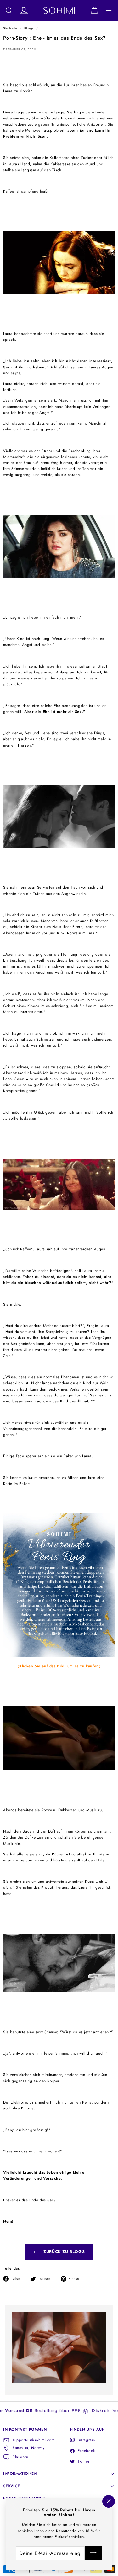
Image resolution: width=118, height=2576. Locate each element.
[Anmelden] (93, 2553)
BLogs (29, 28)
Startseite (10, 28)
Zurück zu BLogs (64, 2252)
